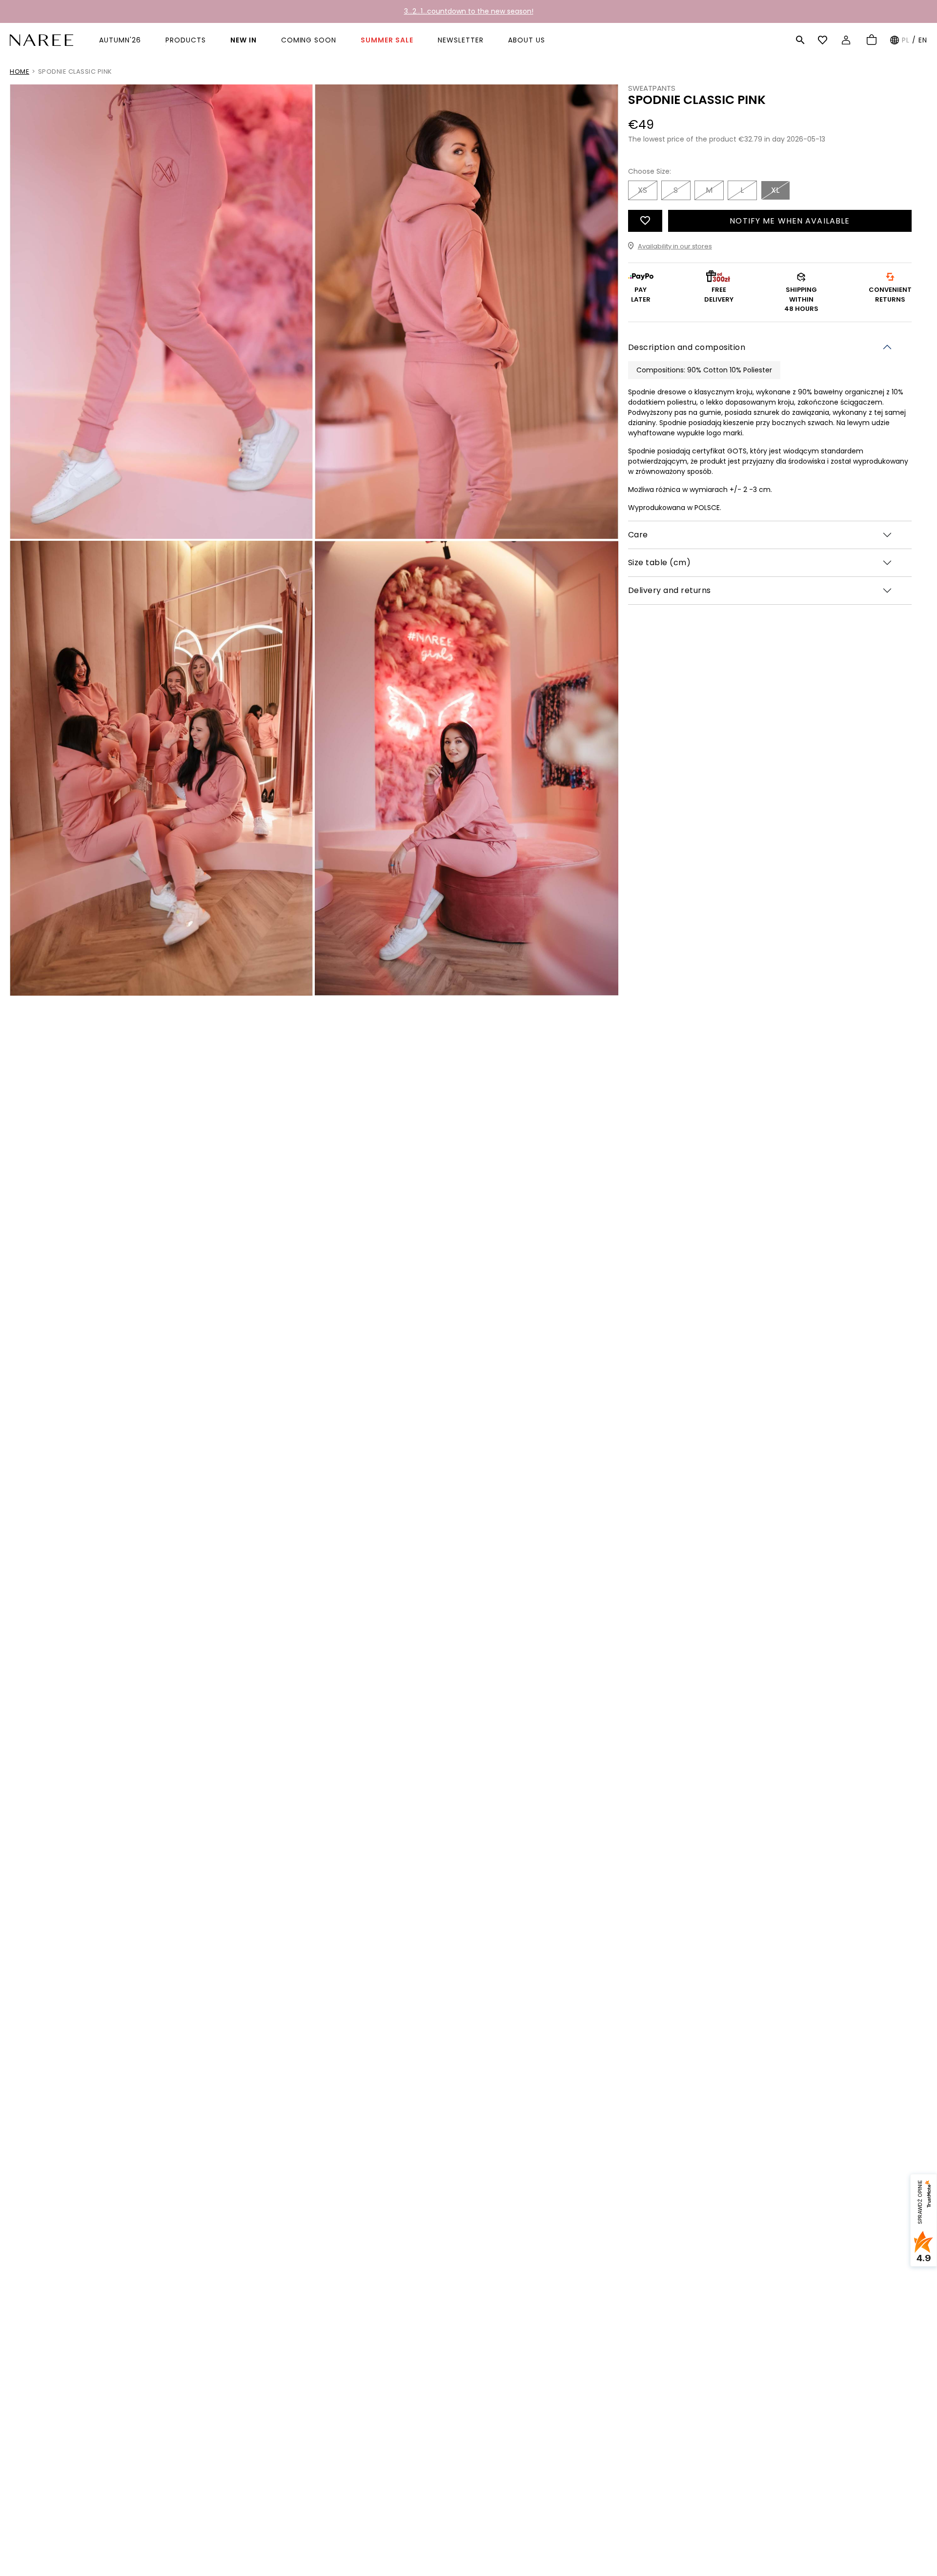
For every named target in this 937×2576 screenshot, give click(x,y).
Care (638, 534)
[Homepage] (41, 39)
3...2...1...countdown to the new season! (469, 11)
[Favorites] (824, 40)
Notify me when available (790, 220)
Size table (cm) (660, 562)
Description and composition (687, 347)
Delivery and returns (670, 590)
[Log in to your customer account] (847, 40)
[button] (800, 40)
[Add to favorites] (645, 220)
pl (906, 40)
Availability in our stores (675, 246)
